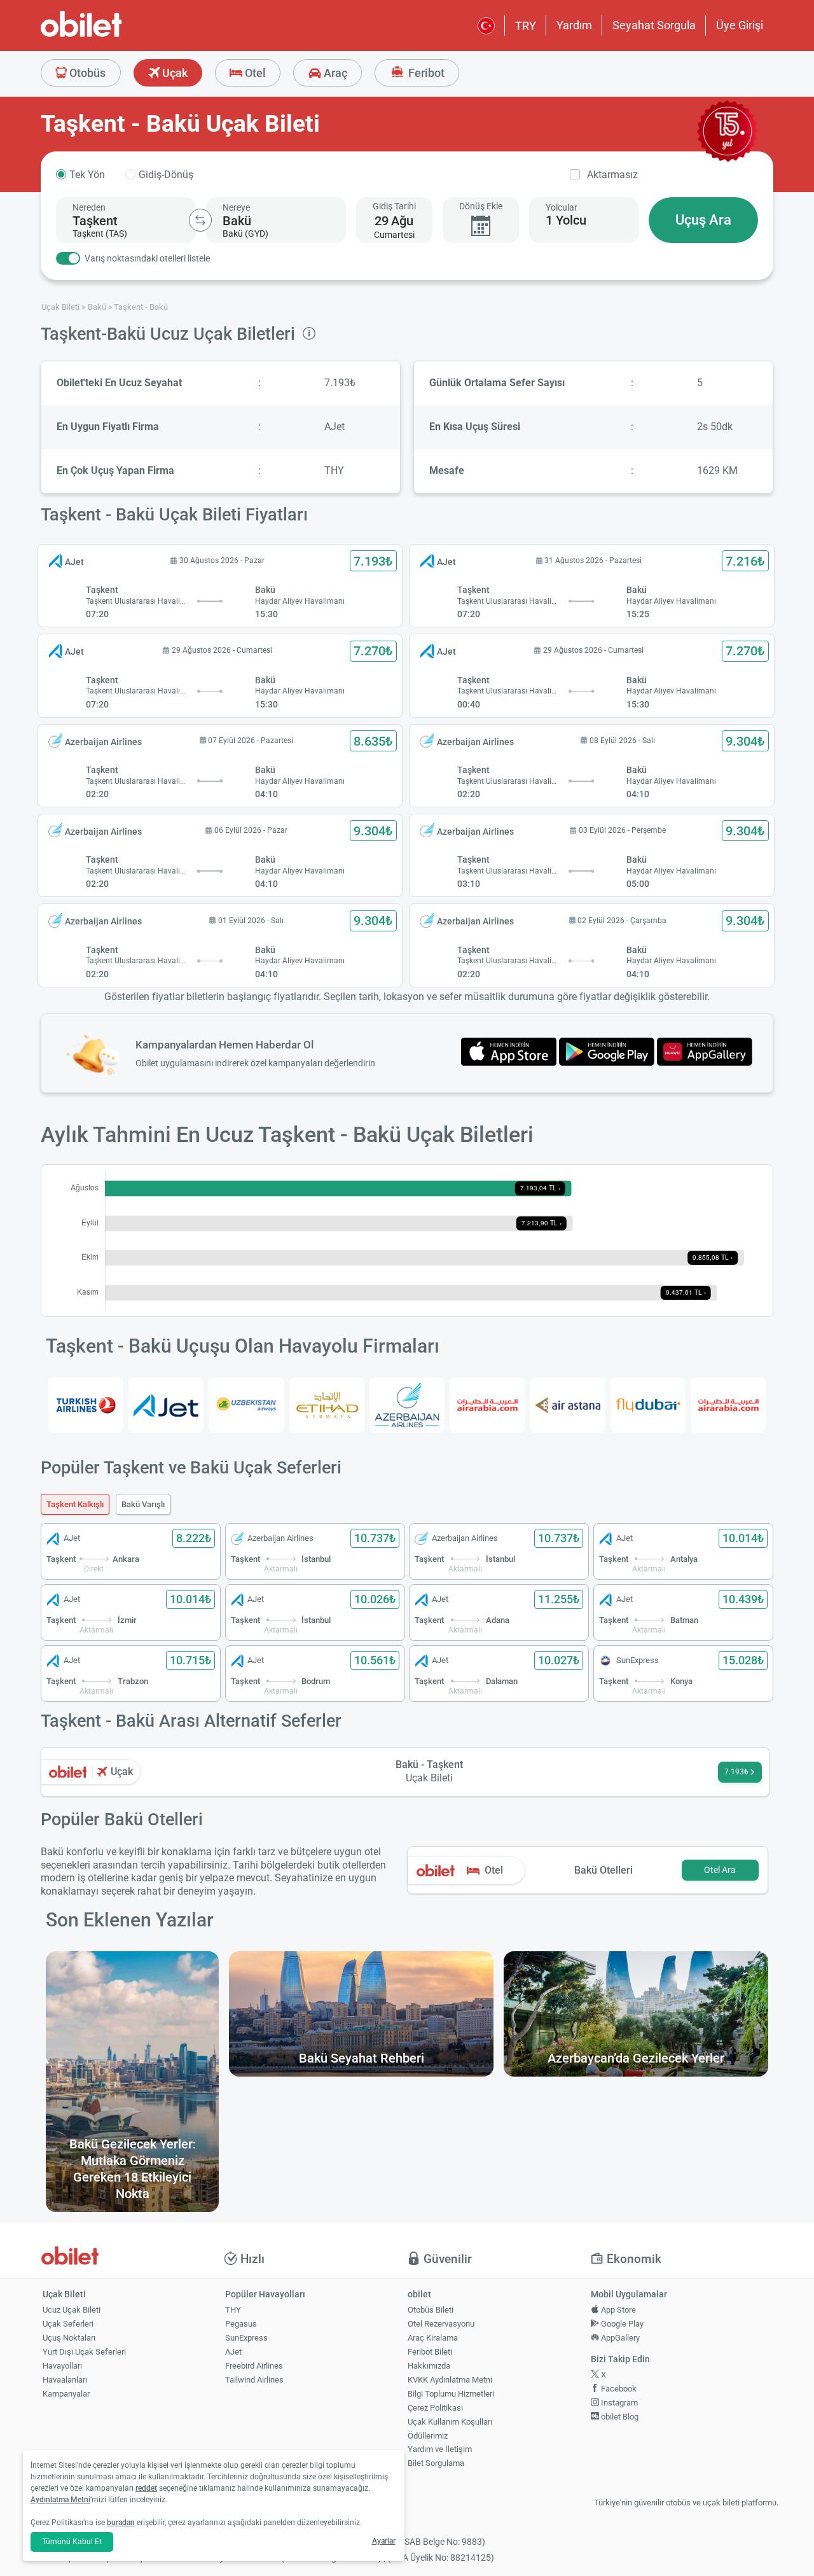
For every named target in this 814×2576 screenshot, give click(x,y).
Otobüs (86, 73)
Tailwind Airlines (254, 2380)
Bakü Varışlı (143, 1504)
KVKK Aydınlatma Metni (450, 2380)
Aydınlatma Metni (60, 2500)
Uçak (174, 73)
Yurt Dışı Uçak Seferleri (84, 2352)
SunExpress (246, 2338)
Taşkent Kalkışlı (75, 1504)
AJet (233, 2352)
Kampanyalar (66, 2394)
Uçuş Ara (703, 220)
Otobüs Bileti (431, 2310)
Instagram (618, 2403)
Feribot (425, 73)
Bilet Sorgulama (436, 2463)
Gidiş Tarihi (394, 206)
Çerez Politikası (435, 2408)
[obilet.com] (112, 35)
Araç (334, 73)
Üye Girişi (740, 25)
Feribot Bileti (430, 2352)
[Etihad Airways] (327, 1405)
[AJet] (166, 1405)
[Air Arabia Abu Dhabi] (728, 1405)
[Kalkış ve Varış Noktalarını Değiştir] (200, 220)
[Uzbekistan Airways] (246, 1405)
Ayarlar (384, 2541)
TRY (526, 26)
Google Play (621, 2324)
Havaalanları (65, 2380)
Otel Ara (720, 1870)
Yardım (574, 25)
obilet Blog (619, 2417)
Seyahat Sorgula (654, 25)
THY (233, 2310)
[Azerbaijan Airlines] (407, 1405)
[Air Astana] (567, 1405)
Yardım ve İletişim (440, 2449)
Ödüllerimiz (428, 2436)
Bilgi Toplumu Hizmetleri (451, 2394)
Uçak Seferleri (68, 2324)
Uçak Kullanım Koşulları (450, 2422)
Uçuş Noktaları (69, 2338)
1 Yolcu (566, 220)
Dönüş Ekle (481, 206)
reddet (146, 2488)
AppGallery (619, 2338)
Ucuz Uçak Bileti (72, 2310)
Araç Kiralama (433, 2338)
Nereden (89, 207)
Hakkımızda (429, 2366)
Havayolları (62, 2366)
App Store (617, 2310)
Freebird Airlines (254, 2366)
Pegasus (241, 2324)
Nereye (236, 207)
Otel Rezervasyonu (441, 2324)
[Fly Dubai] (648, 1405)
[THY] (86, 1405)
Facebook (618, 2389)
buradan (121, 2523)
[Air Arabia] (487, 1405)
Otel (254, 73)
